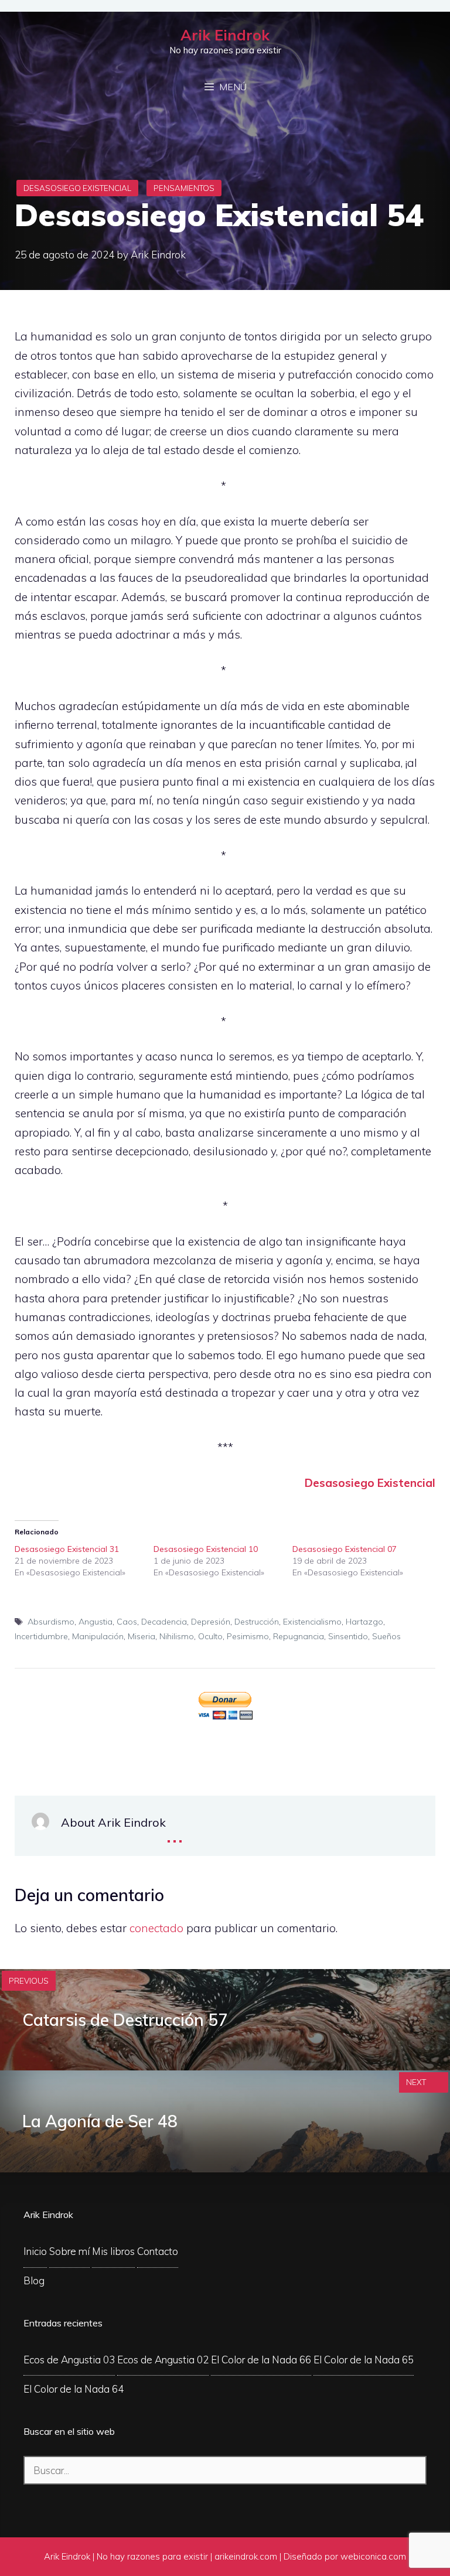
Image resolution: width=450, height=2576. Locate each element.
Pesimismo (248, 1636)
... (175, 1833)
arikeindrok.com (246, 2556)
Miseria (142, 1636)
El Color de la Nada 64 (74, 2389)
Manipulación (98, 1636)
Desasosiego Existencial (77, 188)
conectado (156, 1928)
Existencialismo (312, 1622)
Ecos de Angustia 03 (69, 2360)
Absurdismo (51, 1622)
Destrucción (257, 1622)
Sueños (386, 1636)
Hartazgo (364, 1622)
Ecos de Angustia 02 (163, 2360)
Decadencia (164, 1622)
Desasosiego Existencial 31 (67, 1549)
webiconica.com (373, 2556)
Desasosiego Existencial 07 (345, 1549)
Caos (127, 1622)
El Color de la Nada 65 (364, 2360)
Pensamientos (184, 188)
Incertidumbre (41, 1636)
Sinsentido (348, 1636)
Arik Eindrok (225, 35)
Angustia (96, 1622)
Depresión (211, 1622)
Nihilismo (177, 1636)
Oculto (210, 1636)
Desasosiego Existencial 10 (206, 1549)
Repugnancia (299, 1636)
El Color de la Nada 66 (261, 2360)
